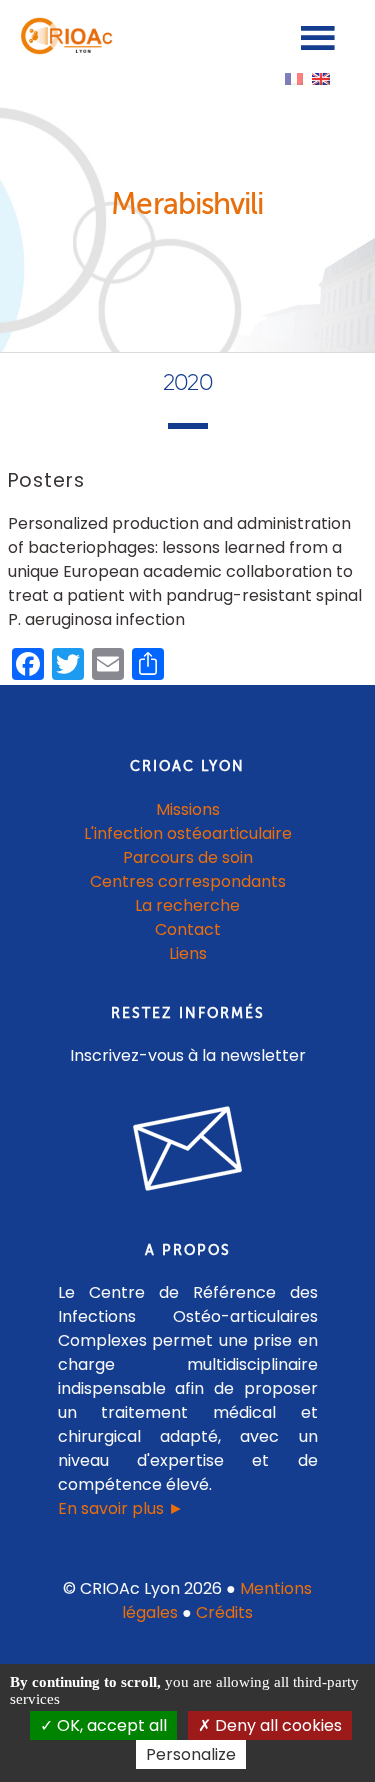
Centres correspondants (188, 881)
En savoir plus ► (121, 1508)
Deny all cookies (276, 1725)
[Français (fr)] (294, 77)
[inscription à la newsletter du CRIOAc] (188, 1206)
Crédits (224, 1612)
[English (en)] (321, 77)
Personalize (191, 1754)
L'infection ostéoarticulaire (188, 833)
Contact (188, 929)
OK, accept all (110, 1725)
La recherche (187, 905)
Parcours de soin (188, 857)
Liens (188, 953)
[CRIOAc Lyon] (64, 49)
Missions (188, 809)
